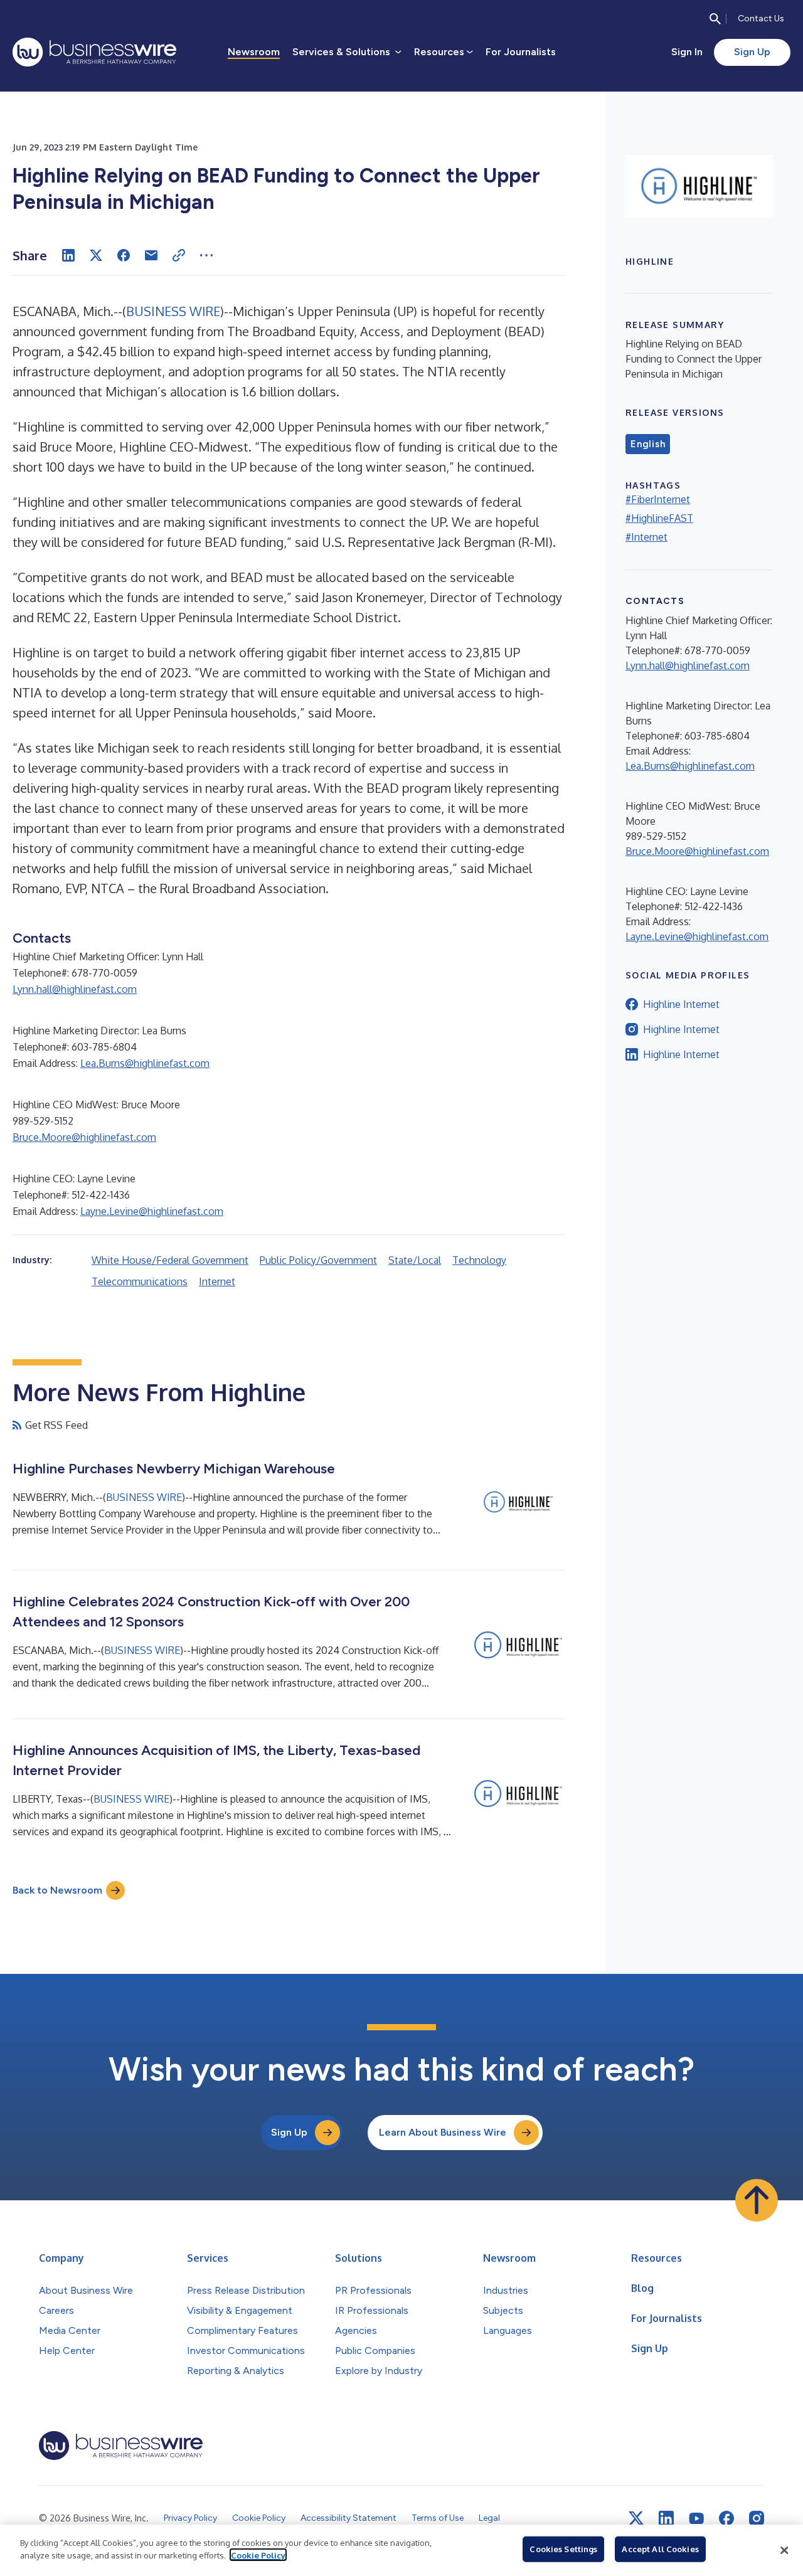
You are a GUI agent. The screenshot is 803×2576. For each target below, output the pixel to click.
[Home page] (94, 52)
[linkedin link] (666, 2518)
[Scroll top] (757, 2200)
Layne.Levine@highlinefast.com (152, 1211)
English (648, 444)
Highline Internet (681, 1004)
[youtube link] (696, 2519)
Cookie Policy (258, 2555)
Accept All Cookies (660, 2549)
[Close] (784, 2550)
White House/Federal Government (170, 1260)
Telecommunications (140, 1281)
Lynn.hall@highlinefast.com (75, 989)
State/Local (415, 1260)
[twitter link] (636, 2518)
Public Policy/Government (318, 1260)
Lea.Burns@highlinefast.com (145, 1063)
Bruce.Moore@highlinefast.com (84, 1137)
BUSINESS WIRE (173, 311)
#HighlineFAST (659, 518)
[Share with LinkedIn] (68, 255)
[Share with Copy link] (179, 255)
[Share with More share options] (206, 255)
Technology (479, 1260)
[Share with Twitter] (96, 255)
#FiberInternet (658, 499)
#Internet (646, 537)
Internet (217, 1281)
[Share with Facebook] (124, 255)
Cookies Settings (563, 2549)
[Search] (715, 19)
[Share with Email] (151, 255)
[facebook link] (726, 2518)
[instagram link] (757, 2518)
